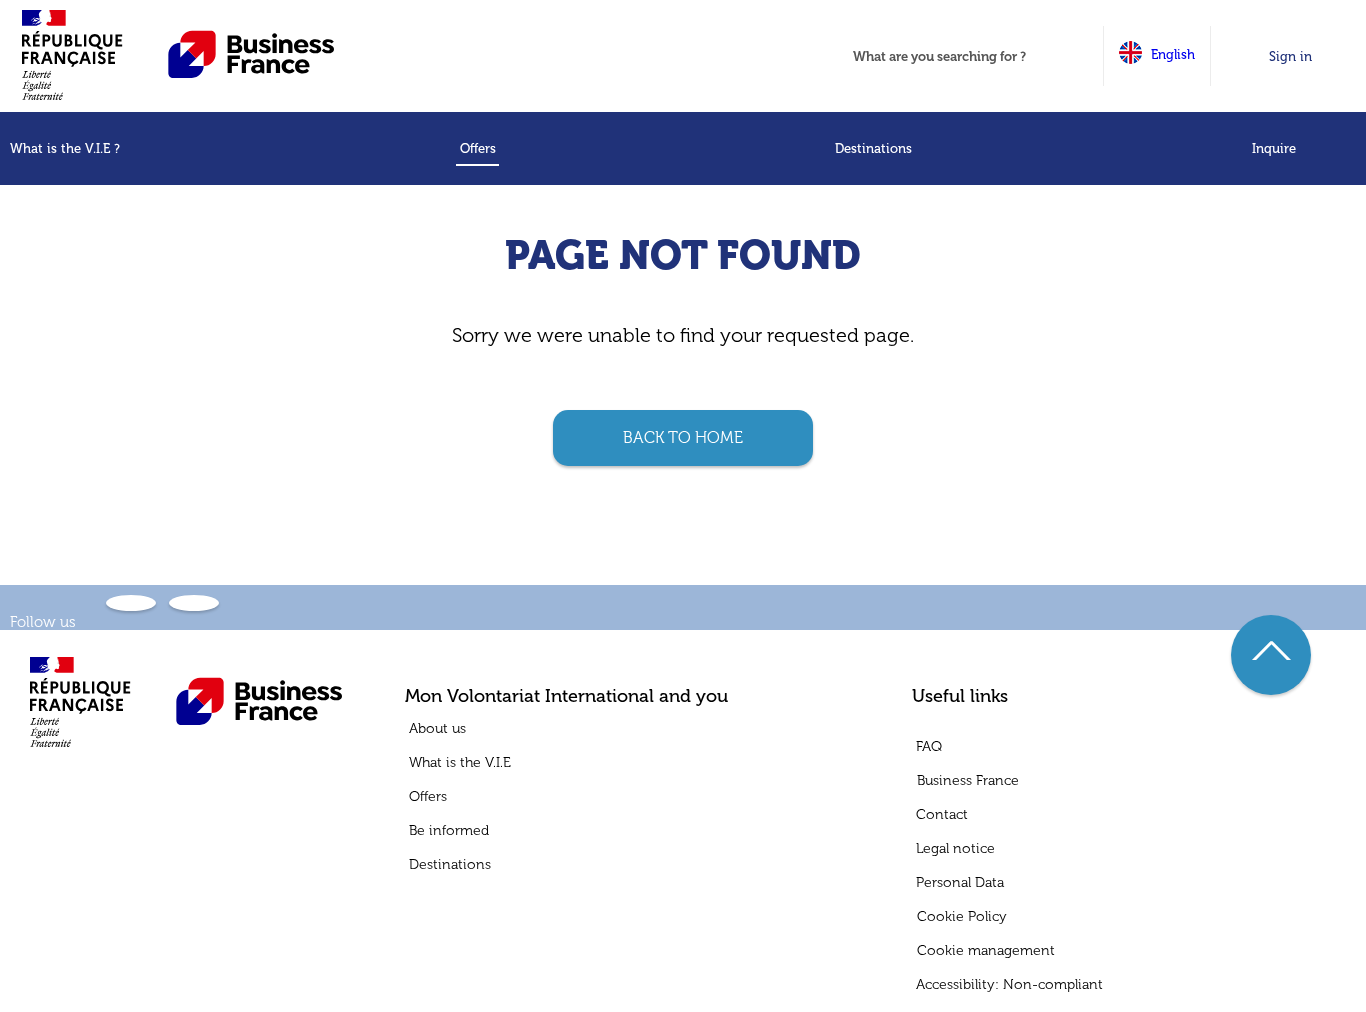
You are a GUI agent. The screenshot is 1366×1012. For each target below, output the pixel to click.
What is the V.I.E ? (65, 148)
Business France (968, 781)
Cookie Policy (962, 917)
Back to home (683, 437)
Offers (478, 148)
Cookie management (986, 951)
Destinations (873, 148)
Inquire (1274, 148)
